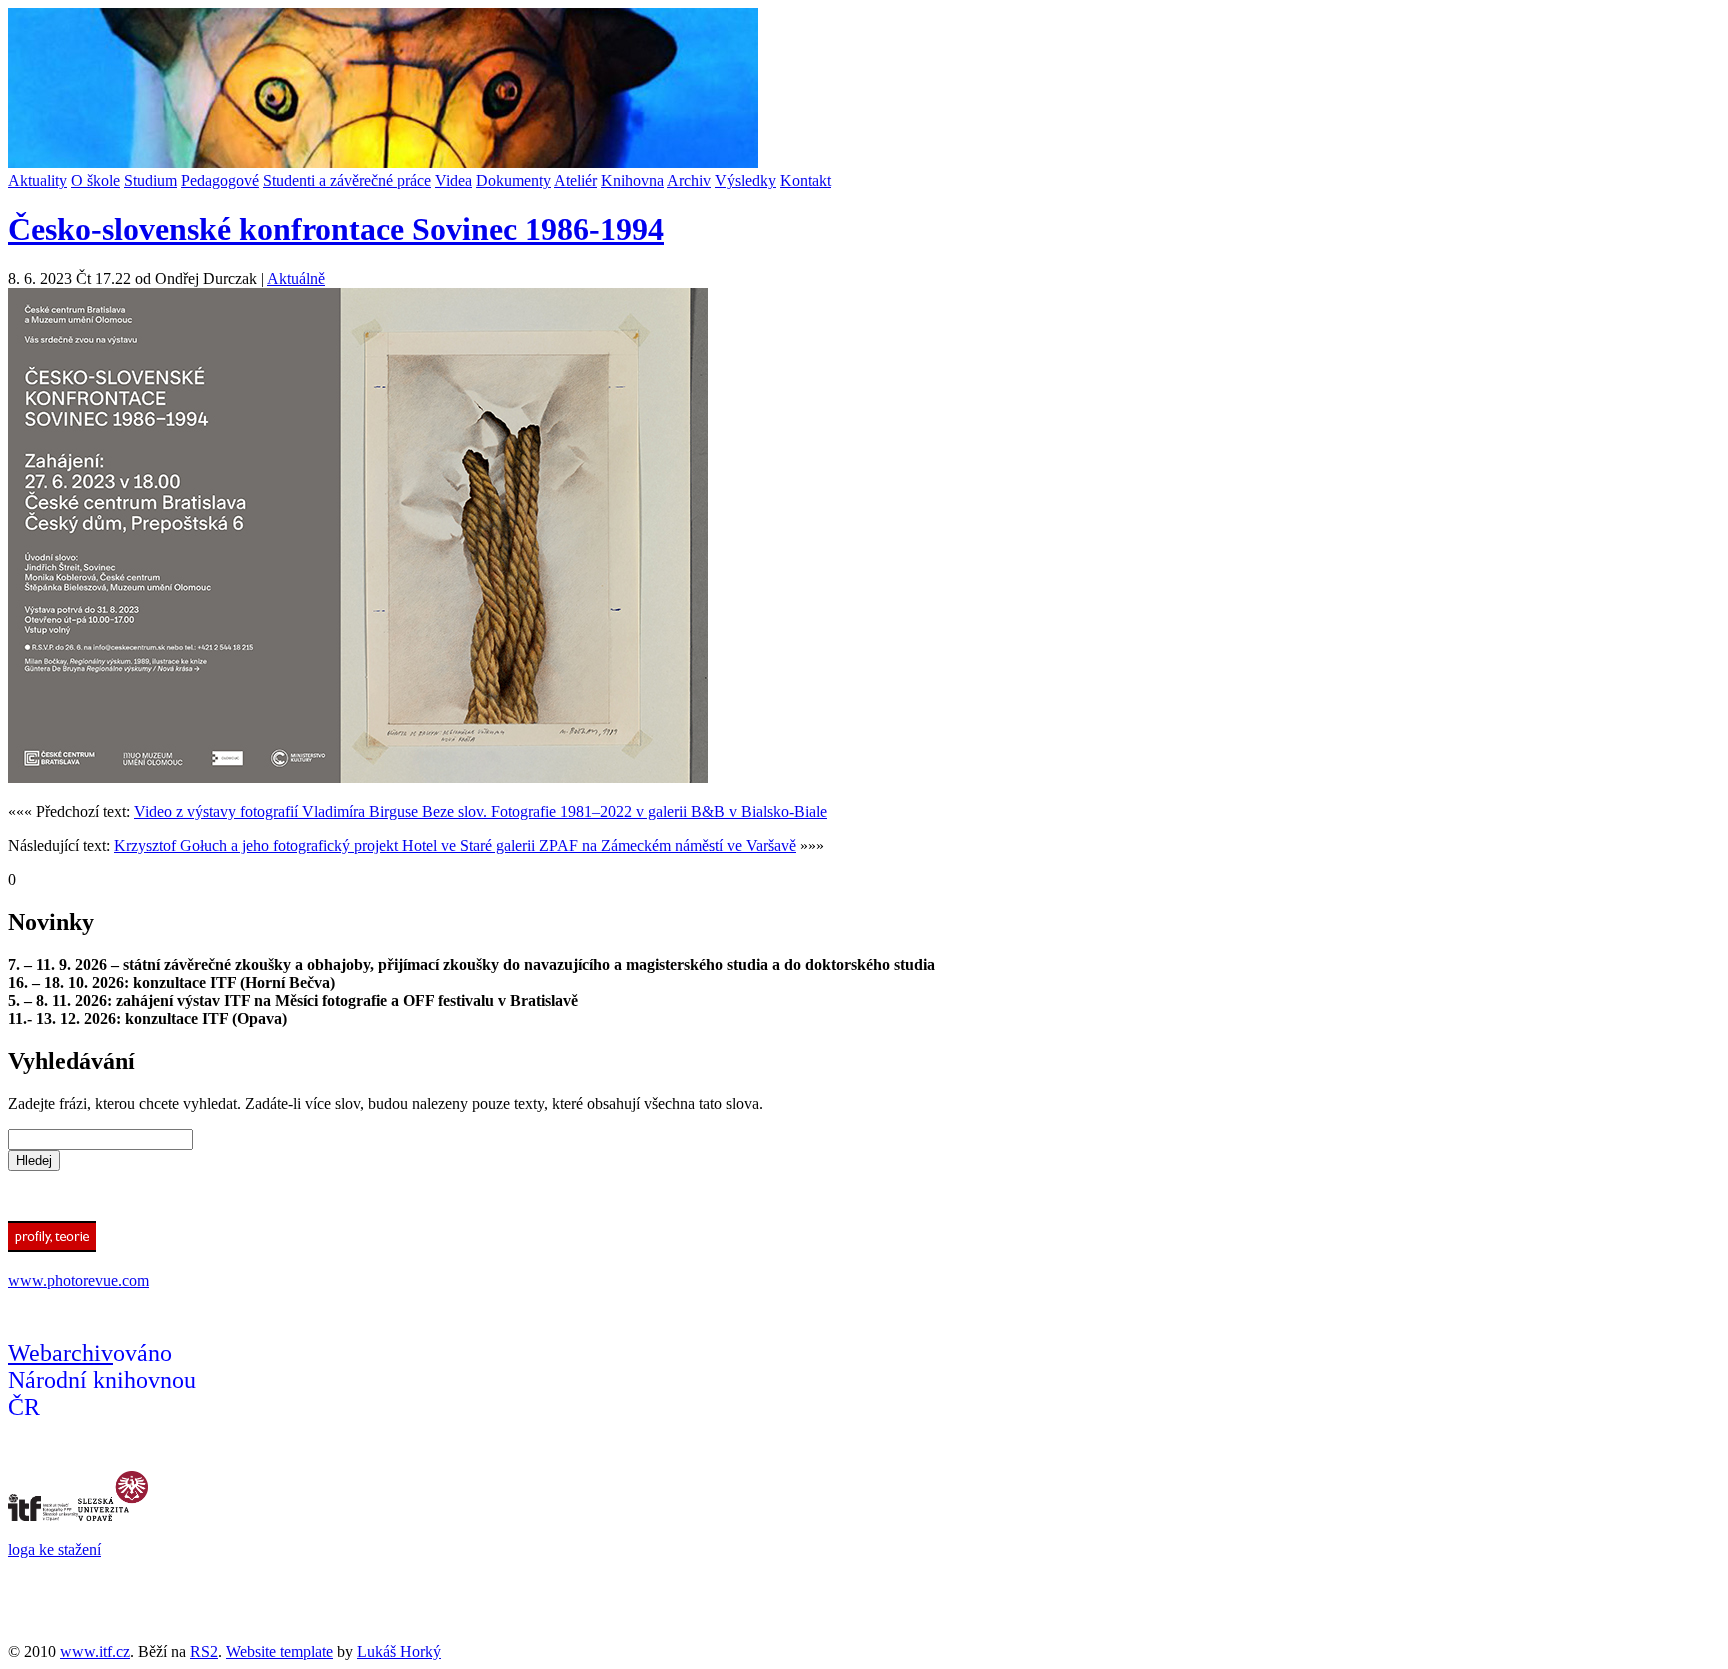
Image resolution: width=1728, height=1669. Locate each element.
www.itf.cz (95, 1651)
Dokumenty (513, 180)
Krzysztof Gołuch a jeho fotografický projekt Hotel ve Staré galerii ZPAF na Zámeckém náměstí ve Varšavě (455, 845)
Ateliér (575, 180)
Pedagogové (220, 180)
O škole (95, 180)
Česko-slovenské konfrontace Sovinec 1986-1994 (336, 229)
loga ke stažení (54, 1549)
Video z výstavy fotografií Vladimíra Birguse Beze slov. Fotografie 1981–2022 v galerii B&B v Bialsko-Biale (480, 811)
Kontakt (805, 180)
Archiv (689, 180)
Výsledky (745, 180)
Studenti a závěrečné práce (347, 180)
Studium (150, 180)
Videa (453, 180)
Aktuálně (296, 278)
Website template (279, 1651)
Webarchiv (60, 1353)
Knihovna (632, 180)
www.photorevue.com (78, 1280)
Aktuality (37, 180)
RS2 (204, 1651)
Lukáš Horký (399, 1651)
